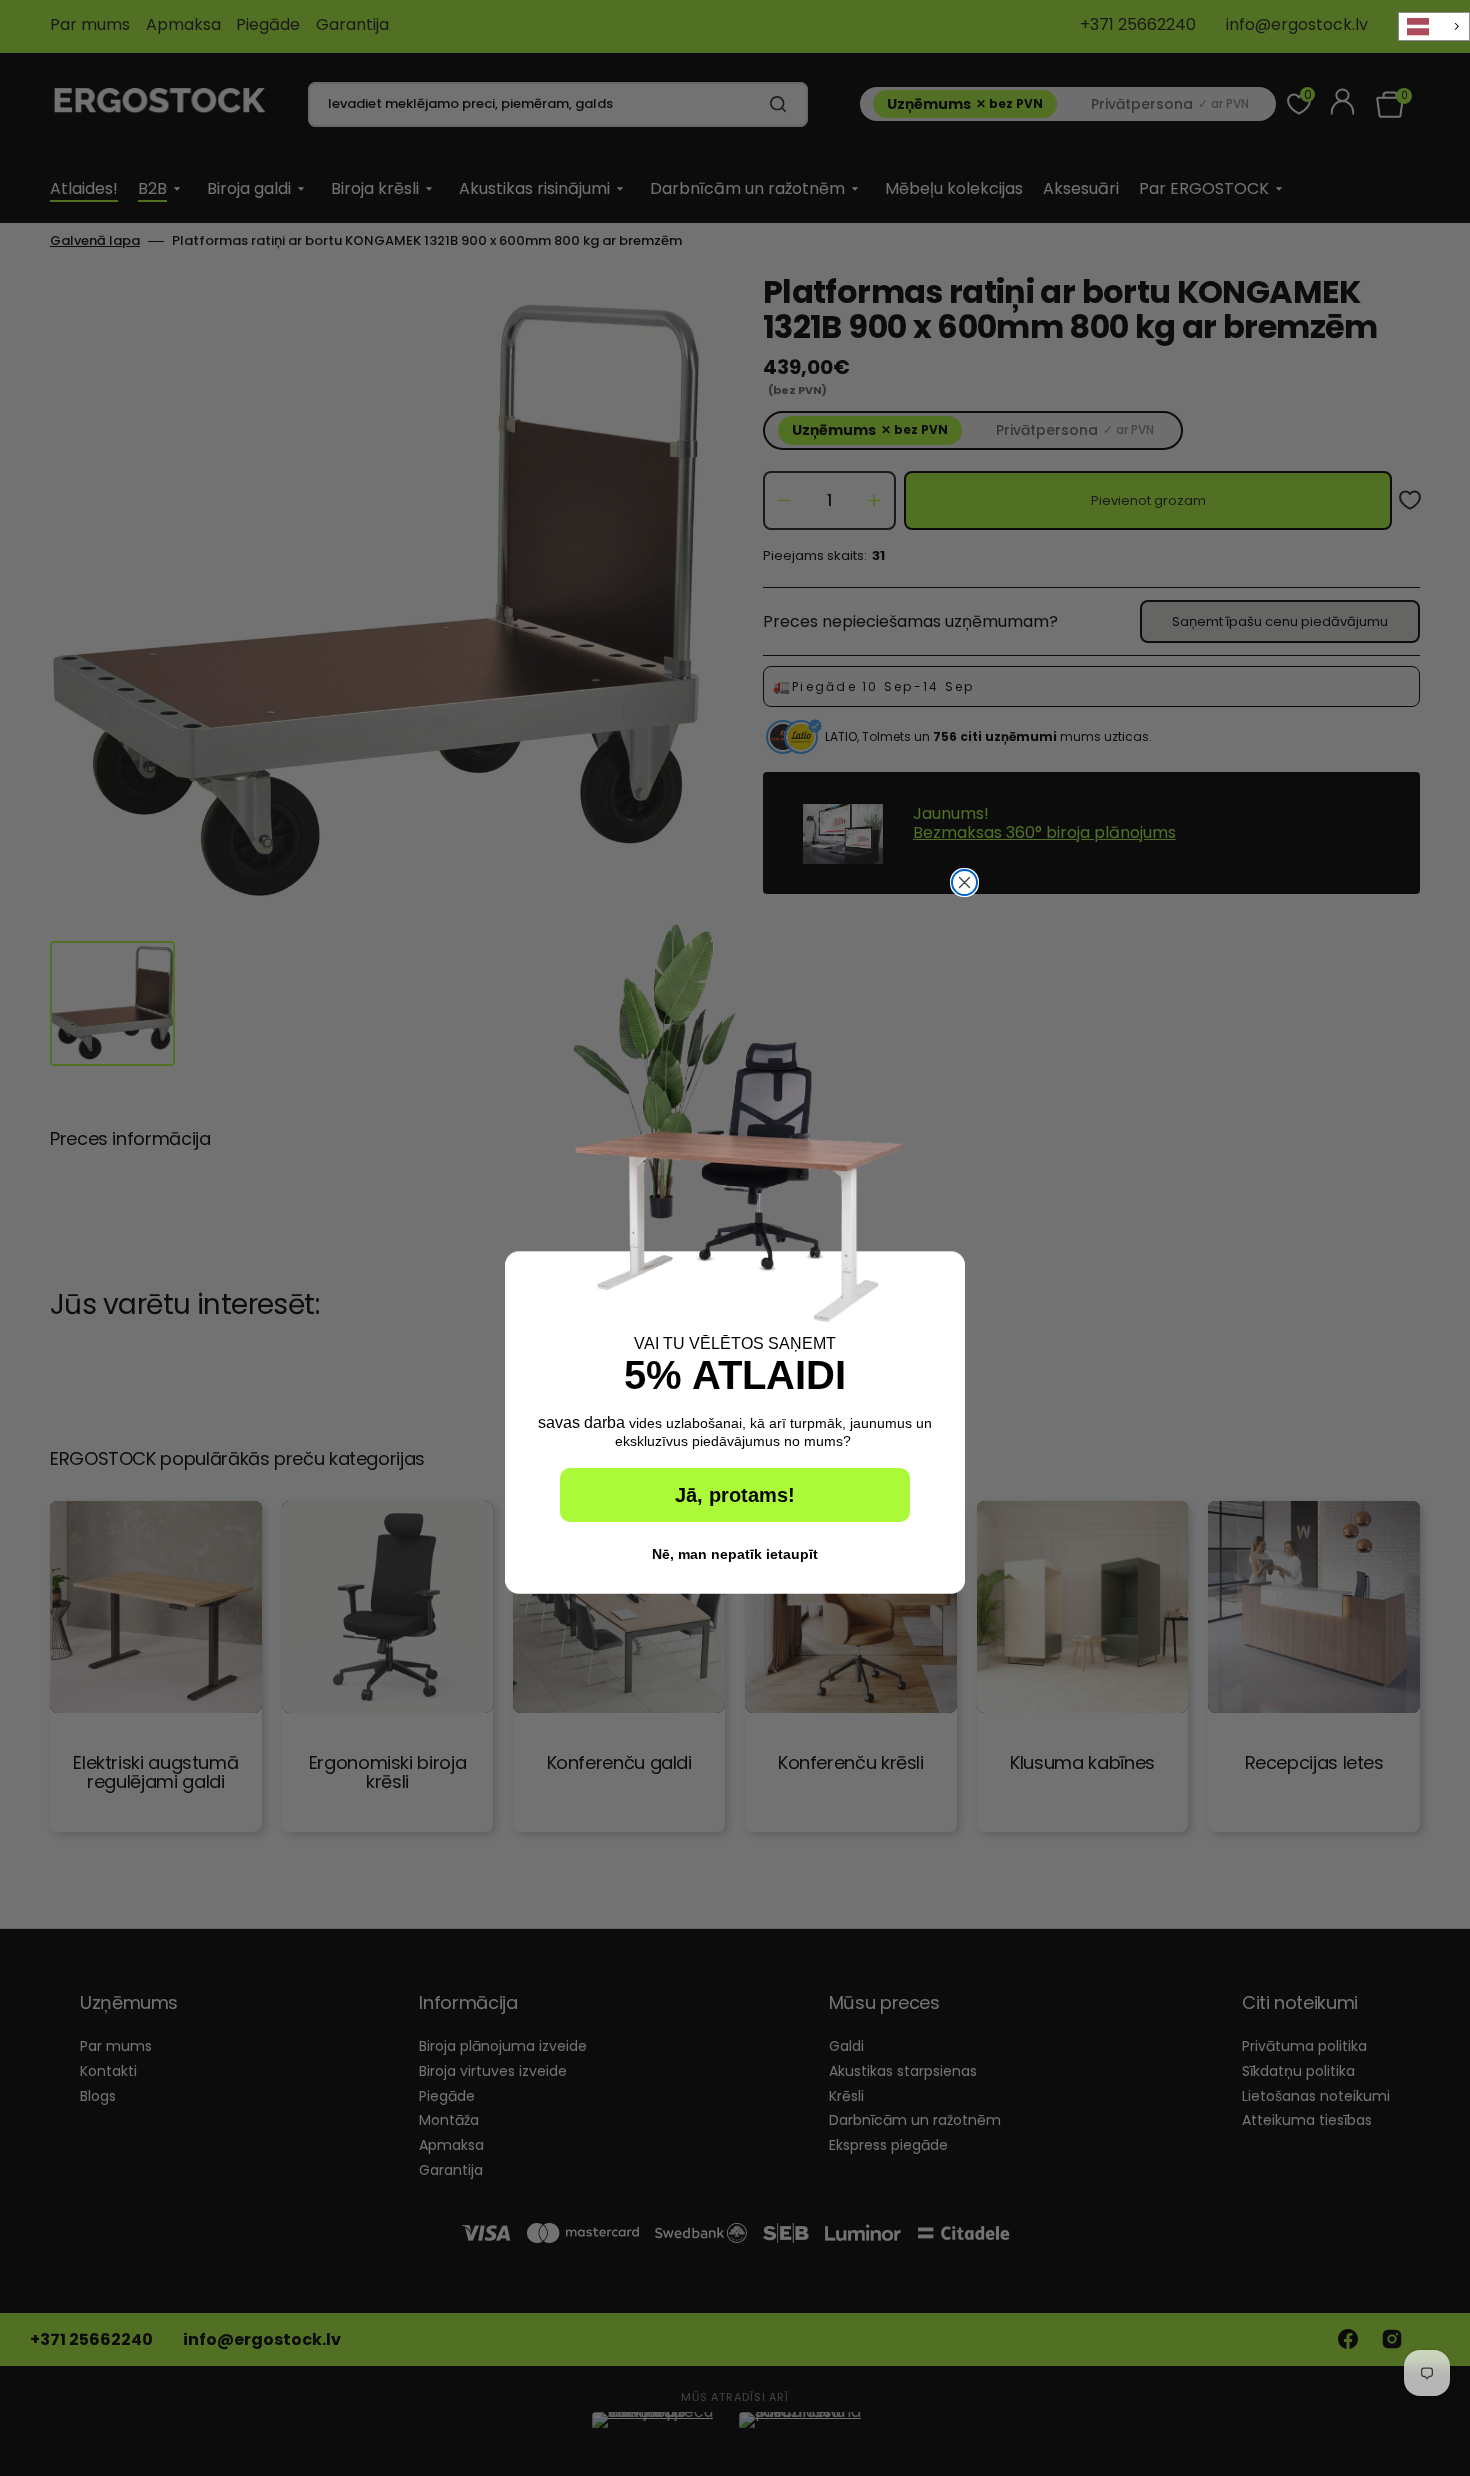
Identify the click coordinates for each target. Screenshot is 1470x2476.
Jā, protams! (735, 1495)
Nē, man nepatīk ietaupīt (735, 1554)
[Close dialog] (964, 882)
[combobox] (1434, 26)
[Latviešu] (1434, 26)
